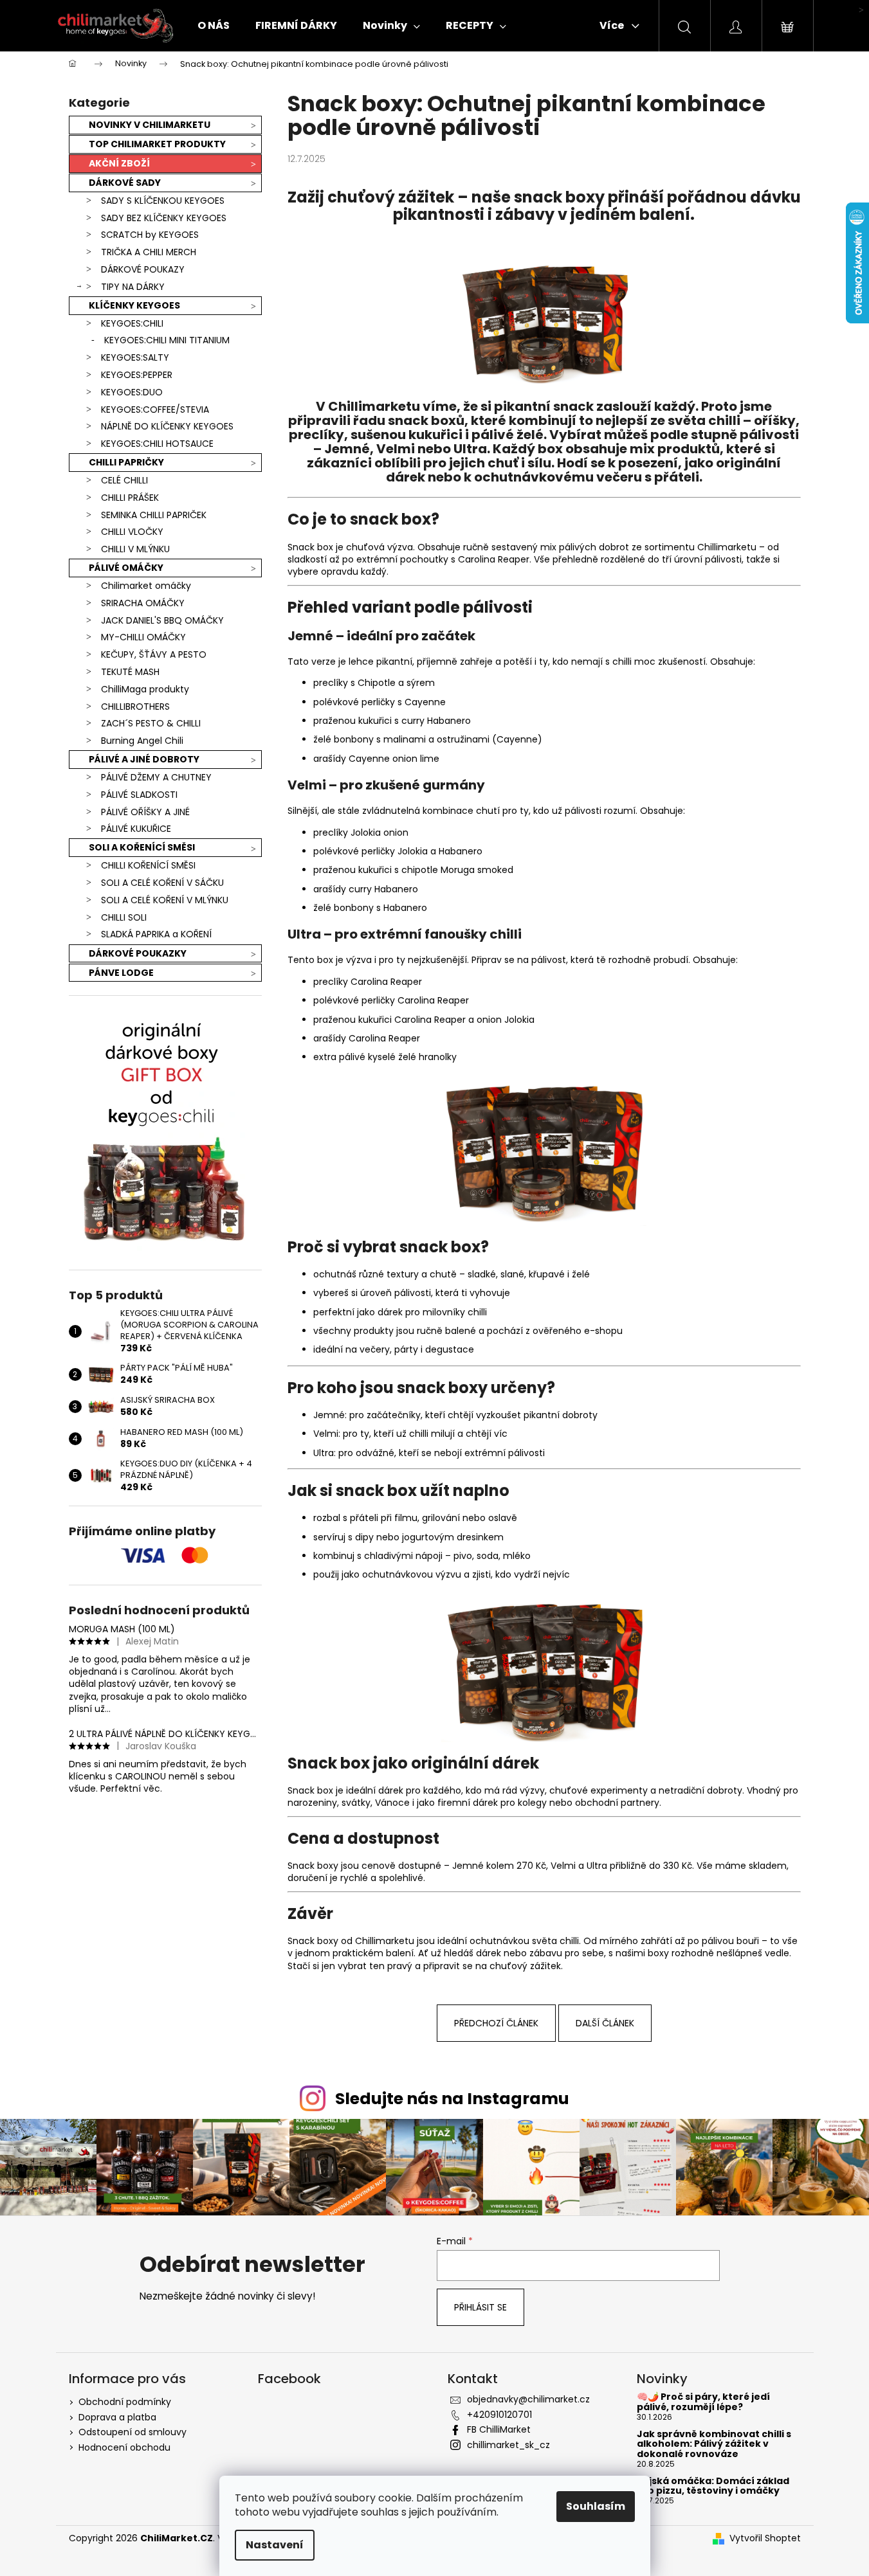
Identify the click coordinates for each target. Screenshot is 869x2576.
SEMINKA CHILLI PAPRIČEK (154, 515)
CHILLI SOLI (124, 917)
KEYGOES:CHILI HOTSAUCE (157, 444)
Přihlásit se (480, 2307)
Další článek (605, 2023)
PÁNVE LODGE (121, 973)
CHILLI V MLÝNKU (135, 549)
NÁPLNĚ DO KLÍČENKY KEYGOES (167, 426)
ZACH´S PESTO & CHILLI (151, 723)
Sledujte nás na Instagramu (452, 2099)
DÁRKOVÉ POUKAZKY (138, 953)
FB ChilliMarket (499, 2429)
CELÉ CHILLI (124, 480)
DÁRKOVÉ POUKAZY (143, 269)
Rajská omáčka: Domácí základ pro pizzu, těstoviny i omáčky (713, 2486)
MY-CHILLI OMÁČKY (143, 637)
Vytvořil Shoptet (765, 2538)
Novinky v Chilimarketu (150, 125)
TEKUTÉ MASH (130, 672)
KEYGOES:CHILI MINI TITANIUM (167, 340)
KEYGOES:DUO (132, 392)
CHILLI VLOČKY (132, 532)
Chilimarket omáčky (146, 586)
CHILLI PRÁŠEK (130, 498)
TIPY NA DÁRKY (133, 287)
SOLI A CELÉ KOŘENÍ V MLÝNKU (165, 900)
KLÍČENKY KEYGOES (134, 305)
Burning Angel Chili (142, 741)
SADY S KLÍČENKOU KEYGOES (163, 201)
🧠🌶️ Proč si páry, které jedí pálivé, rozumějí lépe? (703, 2402)
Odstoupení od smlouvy (133, 2432)
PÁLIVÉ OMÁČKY (126, 568)
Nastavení (275, 2545)
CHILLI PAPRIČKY (126, 462)
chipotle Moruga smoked (457, 870)
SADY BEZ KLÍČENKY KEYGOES (164, 218)
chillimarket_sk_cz (508, 2445)
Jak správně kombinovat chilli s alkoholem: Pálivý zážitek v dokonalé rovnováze (714, 2444)
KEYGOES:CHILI (132, 323)
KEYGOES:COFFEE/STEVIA (155, 410)
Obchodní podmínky (125, 2402)
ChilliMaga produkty (145, 689)
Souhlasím (596, 2506)
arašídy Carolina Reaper (367, 1038)
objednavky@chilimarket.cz (528, 2399)
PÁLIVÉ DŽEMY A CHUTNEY (156, 777)
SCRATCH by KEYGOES (150, 235)
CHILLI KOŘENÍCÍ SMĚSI (148, 865)
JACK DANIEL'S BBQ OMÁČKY (162, 620)
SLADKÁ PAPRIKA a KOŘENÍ (156, 934)
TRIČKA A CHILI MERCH (149, 252)
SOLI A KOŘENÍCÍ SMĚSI (142, 847)
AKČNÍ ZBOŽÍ (119, 163)
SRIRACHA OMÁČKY (143, 603)
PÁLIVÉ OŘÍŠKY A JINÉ (145, 812)
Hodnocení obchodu (124, 2447)
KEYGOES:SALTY (135, 357)
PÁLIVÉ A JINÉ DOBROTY (144, 759)
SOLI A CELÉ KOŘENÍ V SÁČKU (162, 883)
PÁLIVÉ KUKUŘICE (136, 829)
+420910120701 (499, 2415)
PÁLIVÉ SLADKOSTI (139, 795)
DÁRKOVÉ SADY (125, 183)
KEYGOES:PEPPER (137, 375)
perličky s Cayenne (404, 702)
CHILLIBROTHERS (135, 707)
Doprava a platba (117, 2417)
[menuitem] (214, 26)
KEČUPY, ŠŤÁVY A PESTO (154, 654)
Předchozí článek (496, 2023)
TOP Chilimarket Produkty (157, 144)
